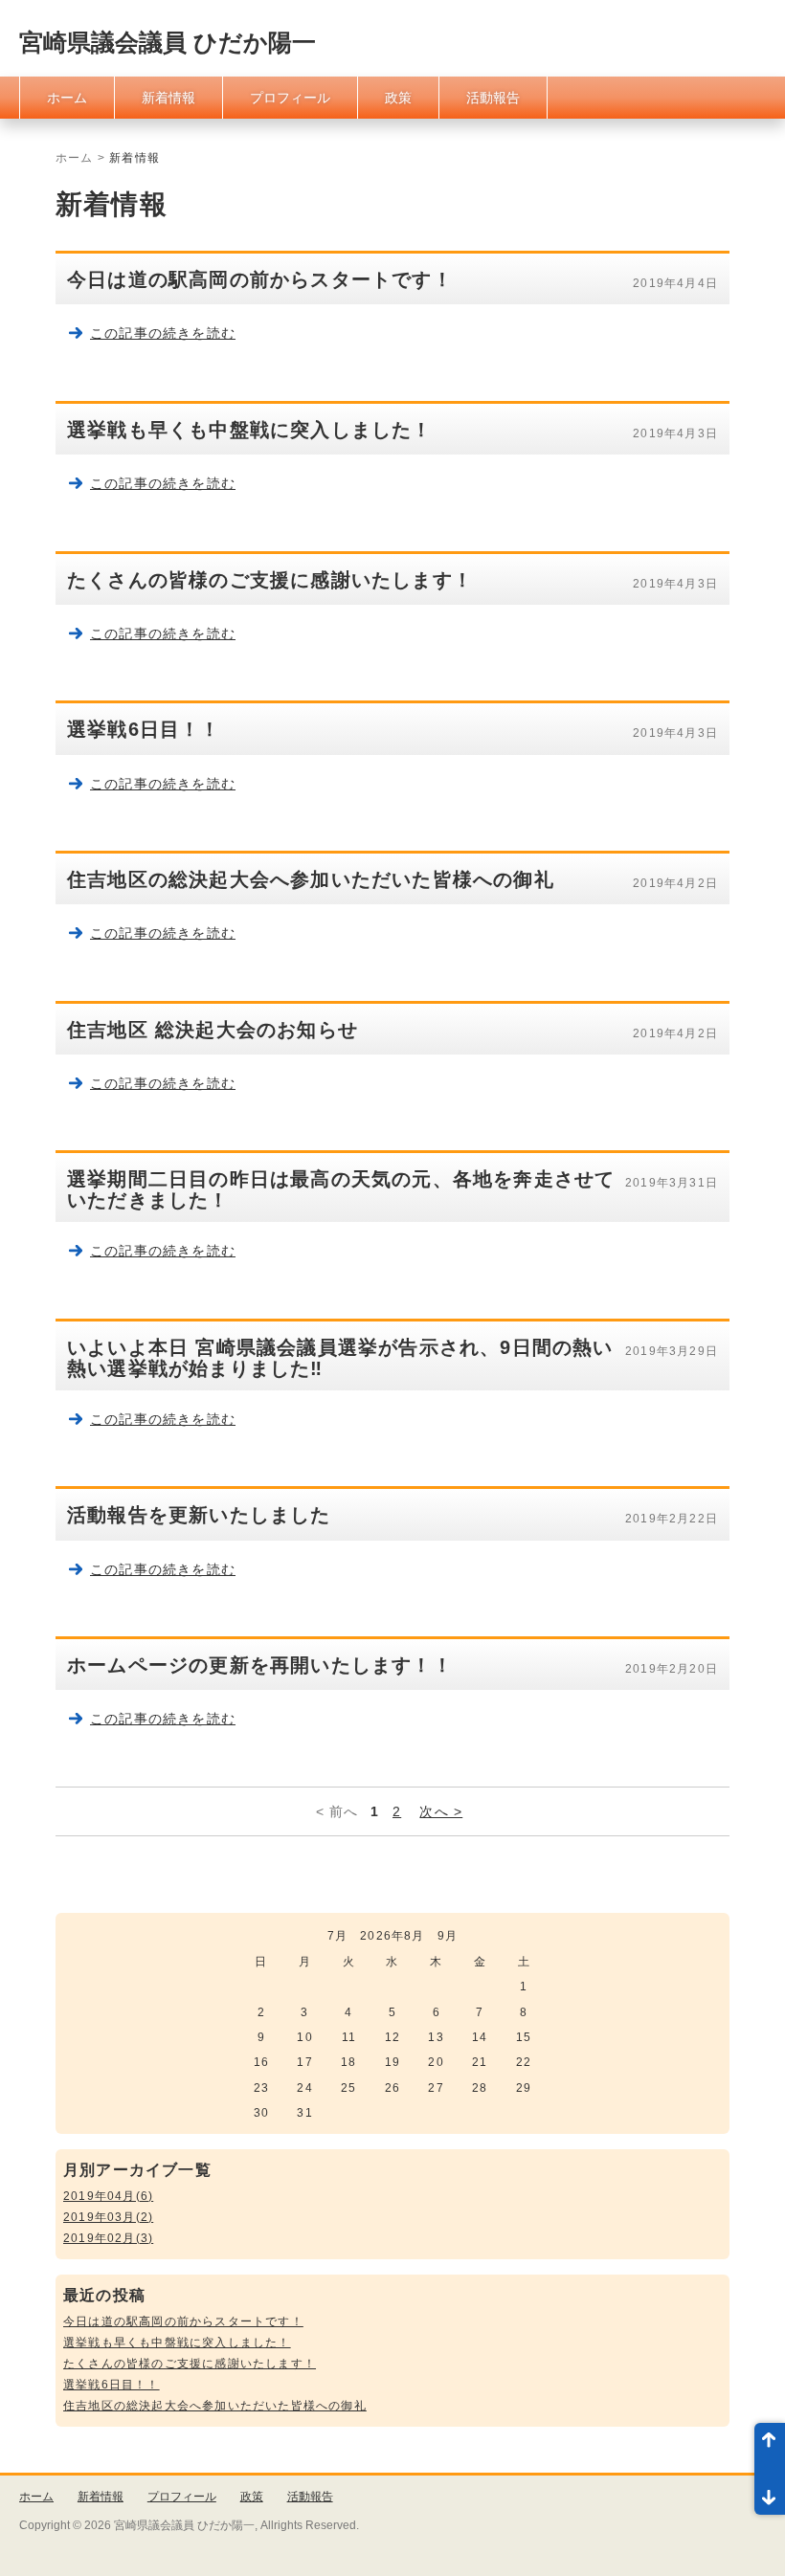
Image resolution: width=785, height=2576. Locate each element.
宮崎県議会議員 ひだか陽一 (168, 42)
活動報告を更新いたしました (199, 1515)
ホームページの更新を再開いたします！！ (260, 1665)
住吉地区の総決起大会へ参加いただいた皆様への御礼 (311, 879)
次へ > (441, 1811)
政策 (398, 98)
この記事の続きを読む (163, 333)
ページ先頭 (770, 2446)
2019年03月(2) (108, 2217)
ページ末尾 (770, 2492)
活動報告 (493, 98)
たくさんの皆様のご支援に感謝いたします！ (270, 580)
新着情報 (168, 98)
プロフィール (290, 98)
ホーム (67, 98)
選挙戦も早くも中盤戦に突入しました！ (250, 430)
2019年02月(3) (108, 2238)
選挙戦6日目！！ (144, 729)
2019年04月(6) (108, 2196)
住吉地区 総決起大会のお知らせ (213, 1030)
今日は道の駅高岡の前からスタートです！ (260, 279)
